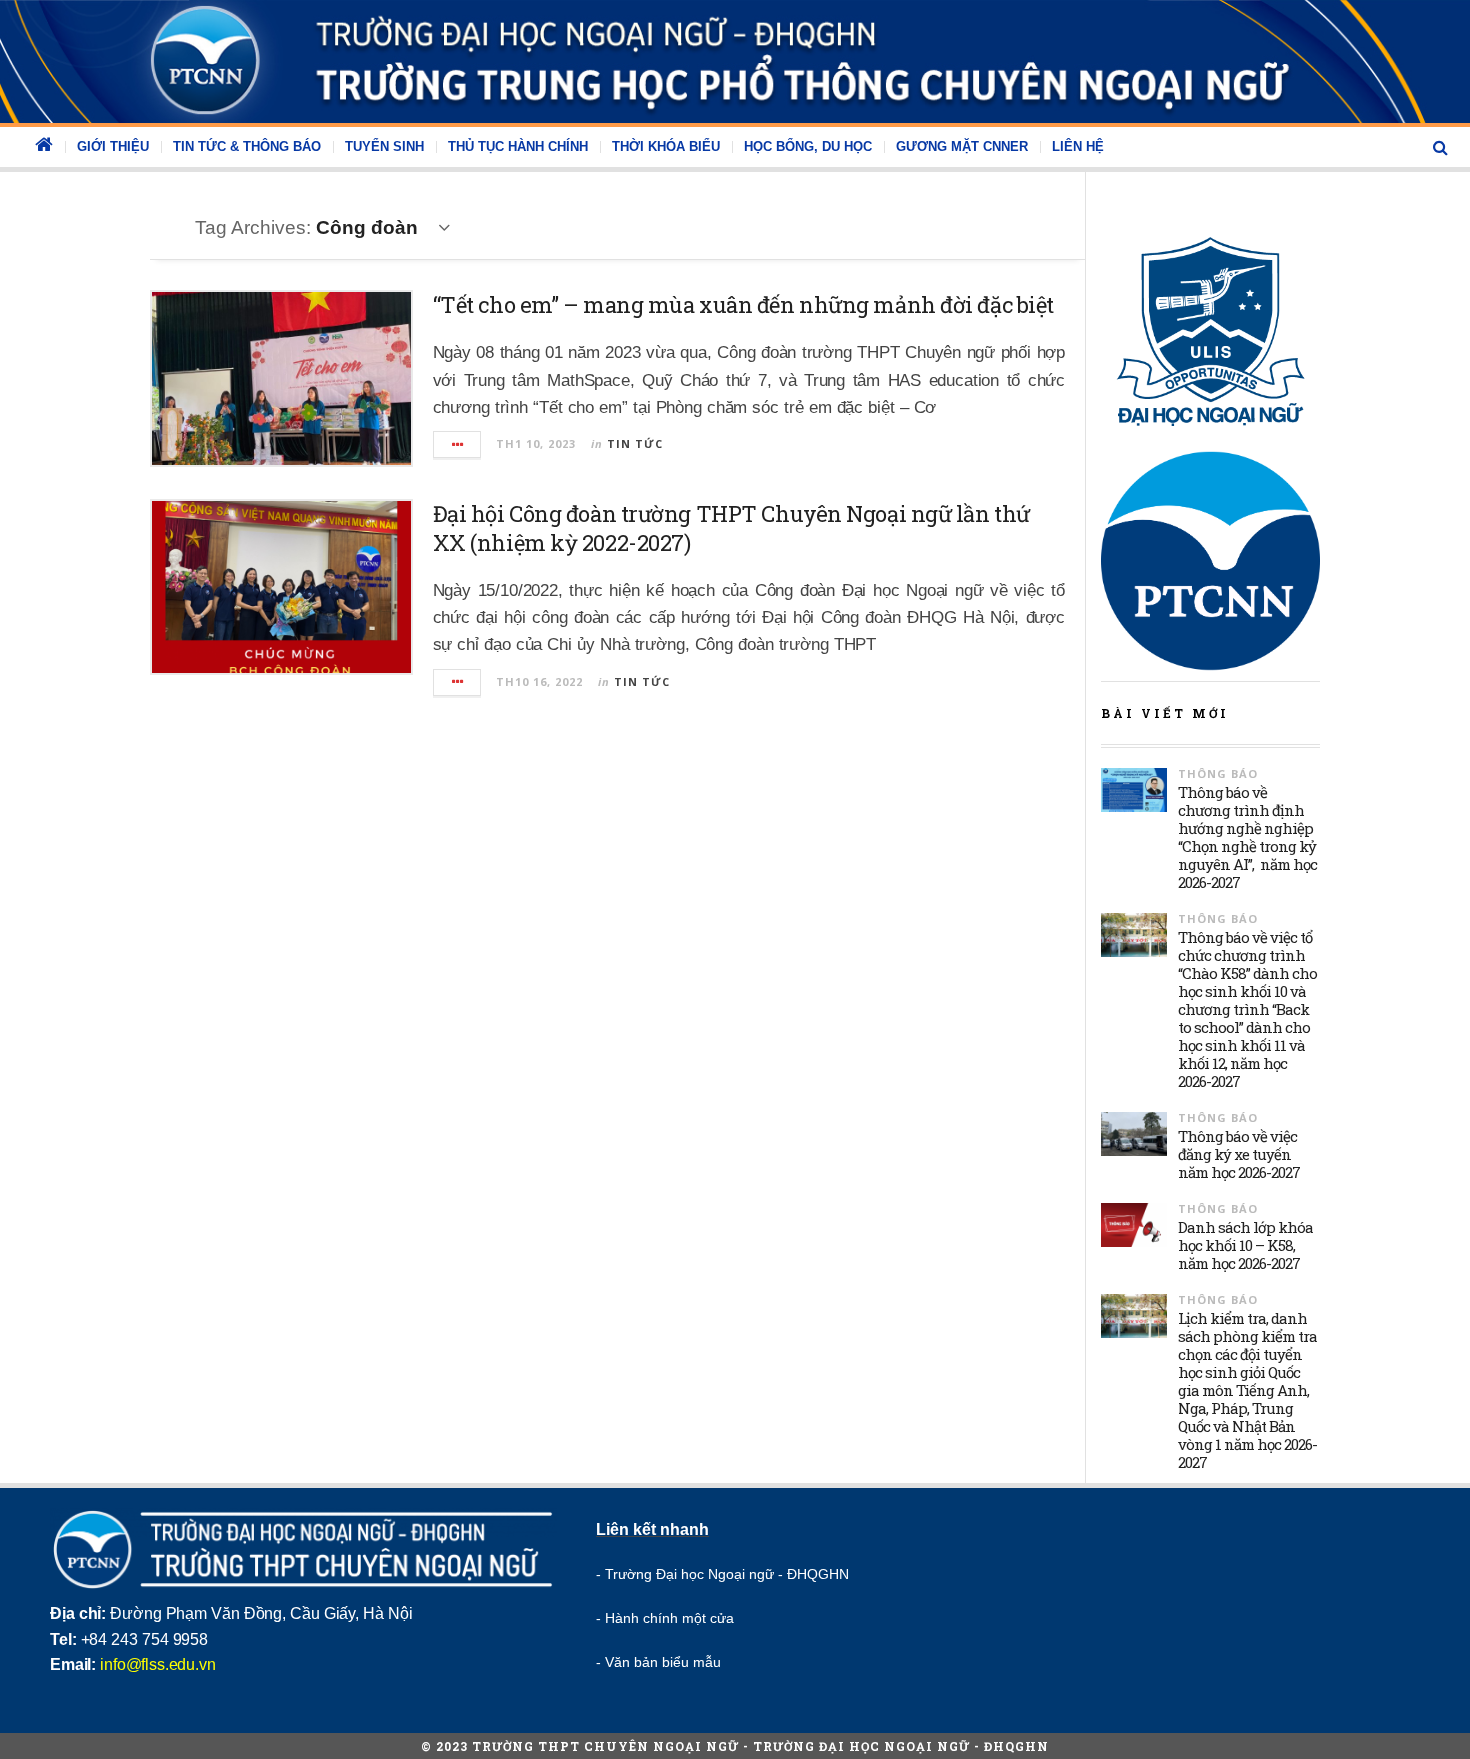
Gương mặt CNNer (962, 146)
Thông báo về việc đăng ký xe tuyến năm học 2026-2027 (1239, 1154)
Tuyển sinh (384, 146)
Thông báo (1218, 773)
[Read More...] (458, 444)
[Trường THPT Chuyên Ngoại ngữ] (735, 61)
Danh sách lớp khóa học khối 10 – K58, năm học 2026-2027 (1245, 1245)
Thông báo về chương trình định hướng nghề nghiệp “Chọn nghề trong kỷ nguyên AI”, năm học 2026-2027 (1247, 837)
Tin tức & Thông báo (247, 146)
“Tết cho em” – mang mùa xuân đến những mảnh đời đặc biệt (743, 304)
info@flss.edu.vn (157, 1664)
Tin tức (635, 443)
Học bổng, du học (808, 146)
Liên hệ (1078, 146)
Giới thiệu (113, 146)
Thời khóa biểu (666, 146)
